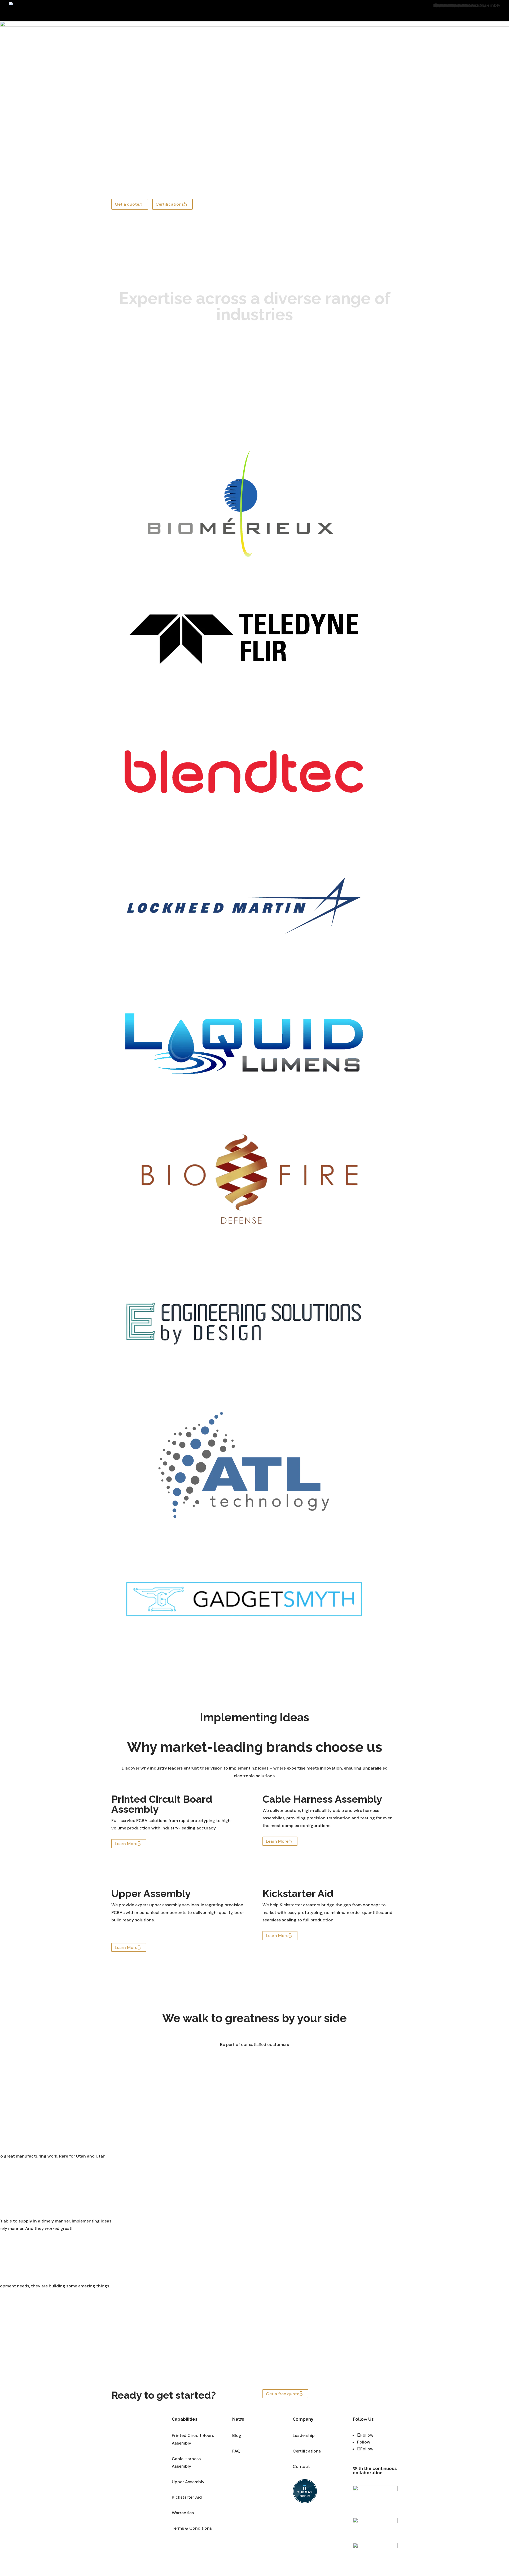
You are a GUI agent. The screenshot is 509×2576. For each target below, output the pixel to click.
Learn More (126, 1844)
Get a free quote (283, 2394)
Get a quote (127, 204)
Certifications (170, 204)
